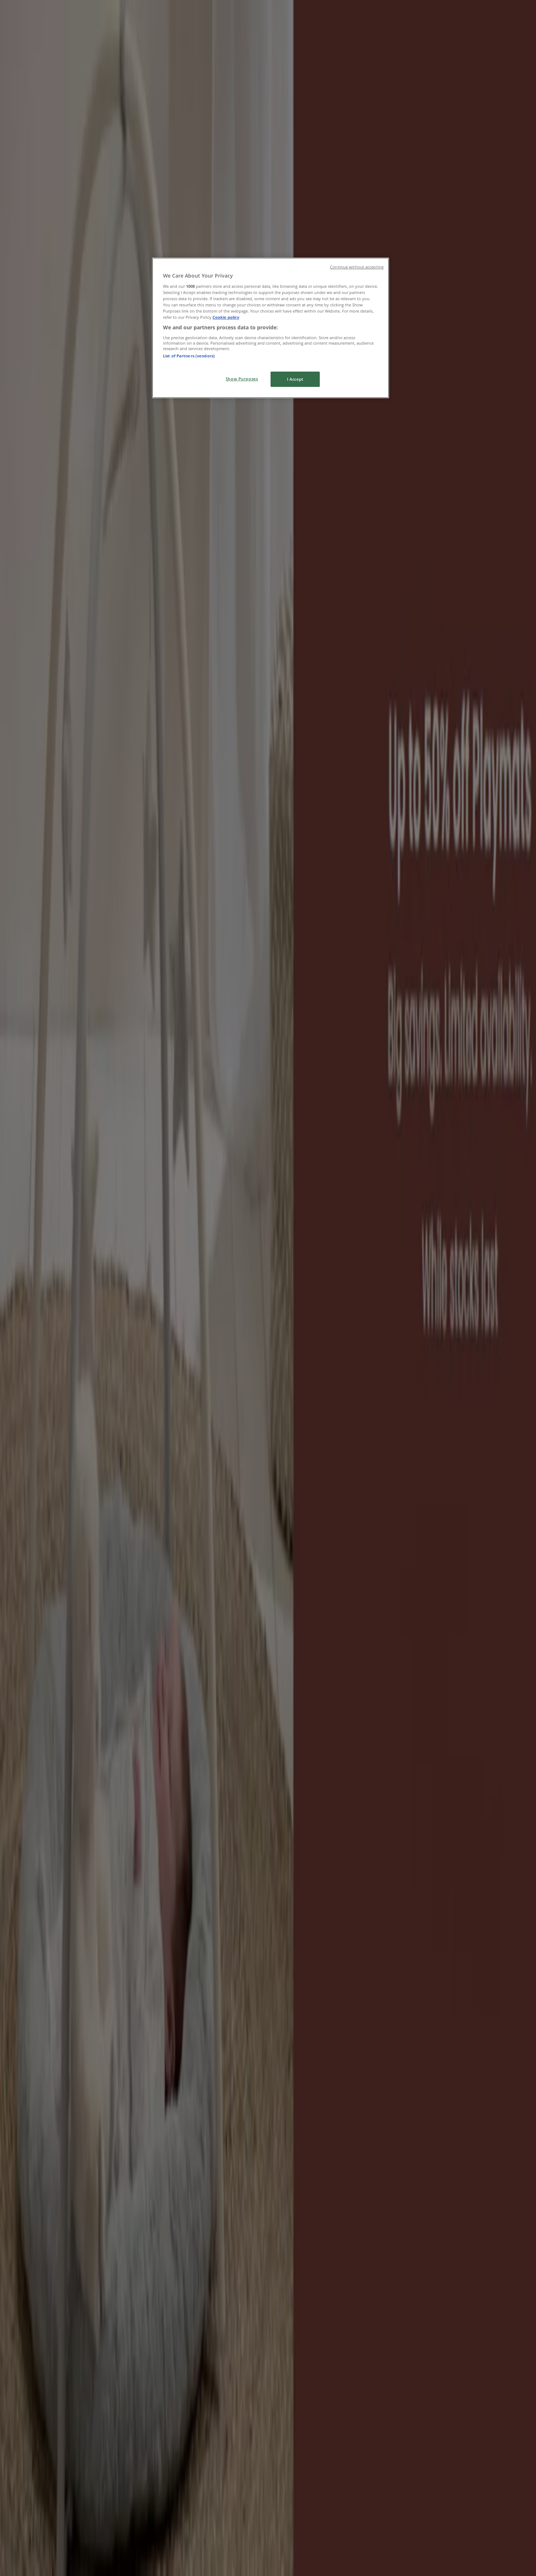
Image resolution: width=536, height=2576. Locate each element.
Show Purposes (242, 379)
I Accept (295, 379)
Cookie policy (226, 317)
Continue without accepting (357, 267)
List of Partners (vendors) (189, 356)
